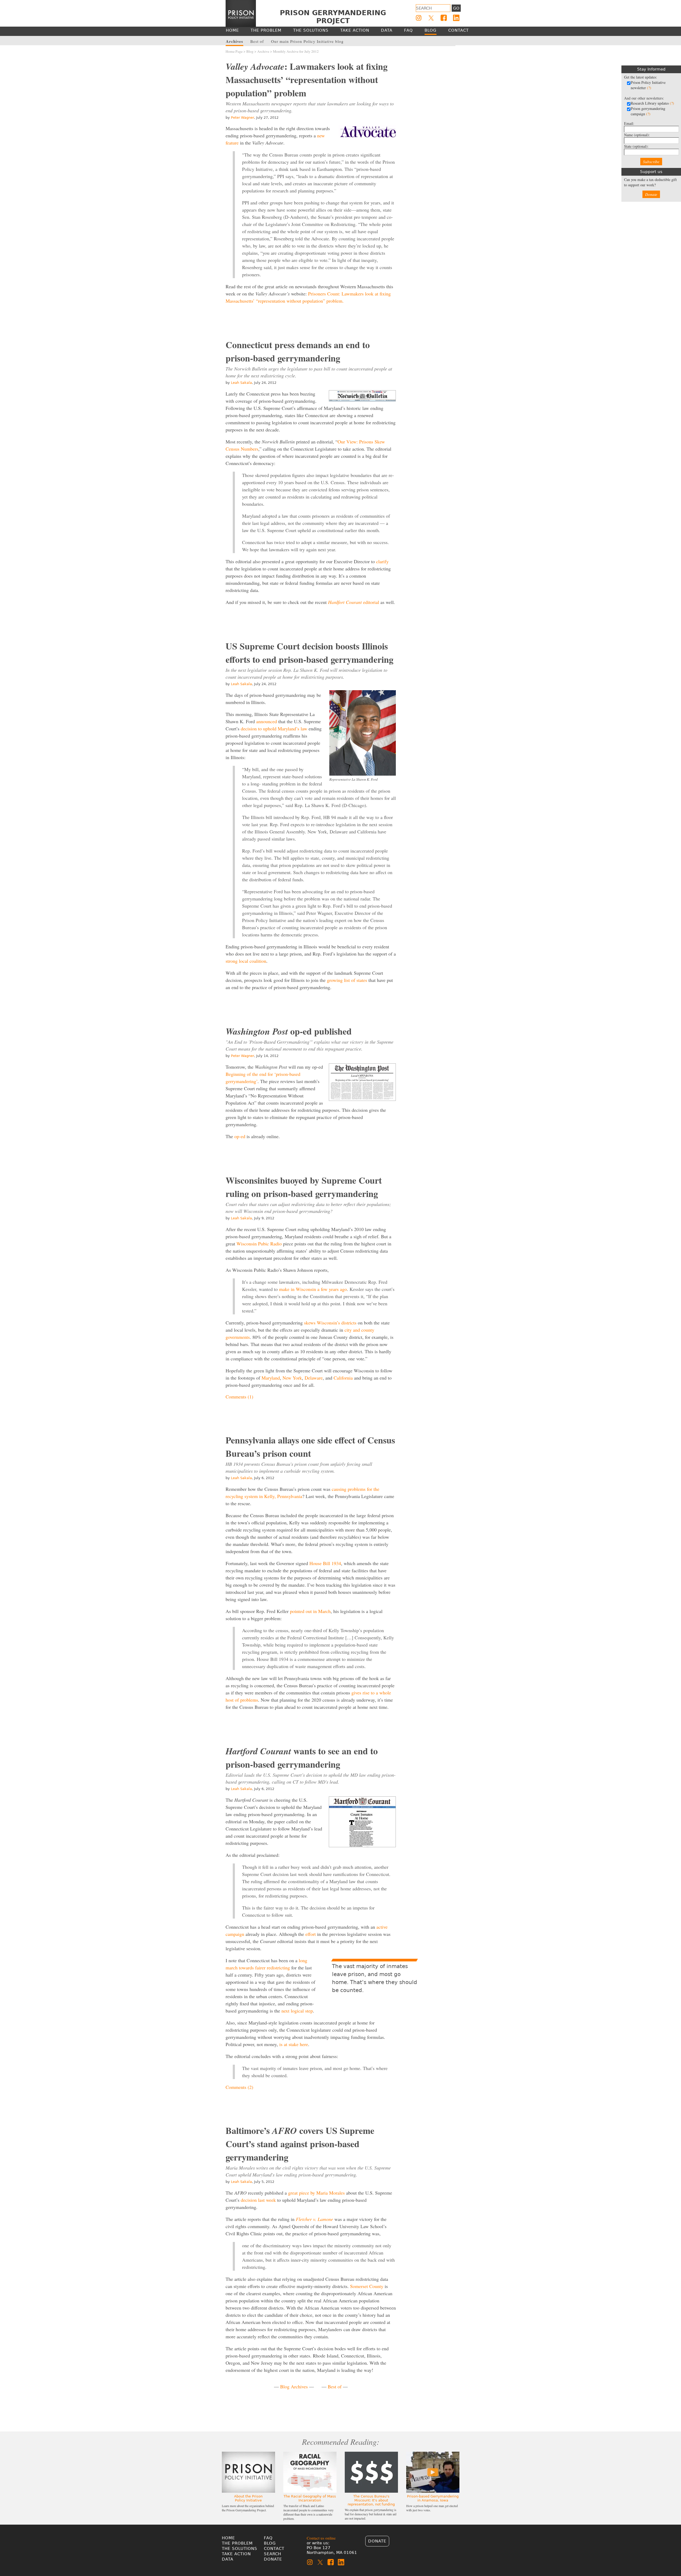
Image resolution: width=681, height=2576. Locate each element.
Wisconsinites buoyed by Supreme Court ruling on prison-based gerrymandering (304, 1187)
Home (228, 2538)
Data (228, 2559)
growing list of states (347, 980)
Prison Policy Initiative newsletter (648, 85)
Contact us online (321, 2538)
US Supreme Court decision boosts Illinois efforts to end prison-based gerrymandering (310, 653)
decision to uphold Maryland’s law (274, 729)
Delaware (314, 1378)
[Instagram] (419, 18)
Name (637, 135)
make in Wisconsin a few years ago (313, 1289)
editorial (354, 602)
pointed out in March (310, 1611)
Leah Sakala (241, 383)
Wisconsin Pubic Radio (259, 1244)
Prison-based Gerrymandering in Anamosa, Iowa (433, 2498)
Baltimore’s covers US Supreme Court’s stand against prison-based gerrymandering (300, 2144)
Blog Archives (294, 2386)
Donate (651, 194)
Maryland (271, 1378)
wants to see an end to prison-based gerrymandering (302, 1758)
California (343, 1378)
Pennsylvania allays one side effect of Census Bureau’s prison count (310, 1447)
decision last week (258, 2200)
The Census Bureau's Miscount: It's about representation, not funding (371, 2500)
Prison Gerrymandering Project (333, 17)
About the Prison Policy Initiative (248, 2498)
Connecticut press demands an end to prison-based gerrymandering (298, 351)
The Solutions (240, 2549)
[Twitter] (431, 18)
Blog (250, 51)
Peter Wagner (242, 118)
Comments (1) (239, 1397)
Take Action (236, 2554)
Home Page (234, 51)
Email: (629, 123)
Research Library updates (652, 103)
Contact (274, 2549)
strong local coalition (246, 961)
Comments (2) (239, 2087)
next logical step (297, 2011)
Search (273, 2554)
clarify (382, 561)
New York (292, 1378)
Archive (263, 51)
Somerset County (367, 2286)
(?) (649, 88)
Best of (335, 2386)
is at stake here (294, 2044)
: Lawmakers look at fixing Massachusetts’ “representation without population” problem (307, 80)
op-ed (240, 1136)
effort (311, 1934)
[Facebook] (444, 18)
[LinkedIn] (456, 18)
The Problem (237, 2543)
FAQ (268, 2538)
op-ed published (289, 1031)
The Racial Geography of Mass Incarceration (310, 2498)
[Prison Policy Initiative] (241, 14)
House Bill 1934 (325, 1563)
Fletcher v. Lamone (314, 2219)
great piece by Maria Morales (316, 2193)
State (636, 146)
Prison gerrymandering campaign (648, 111)
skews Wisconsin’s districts (330, 1323)
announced (267, 721)
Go (456, 8)
